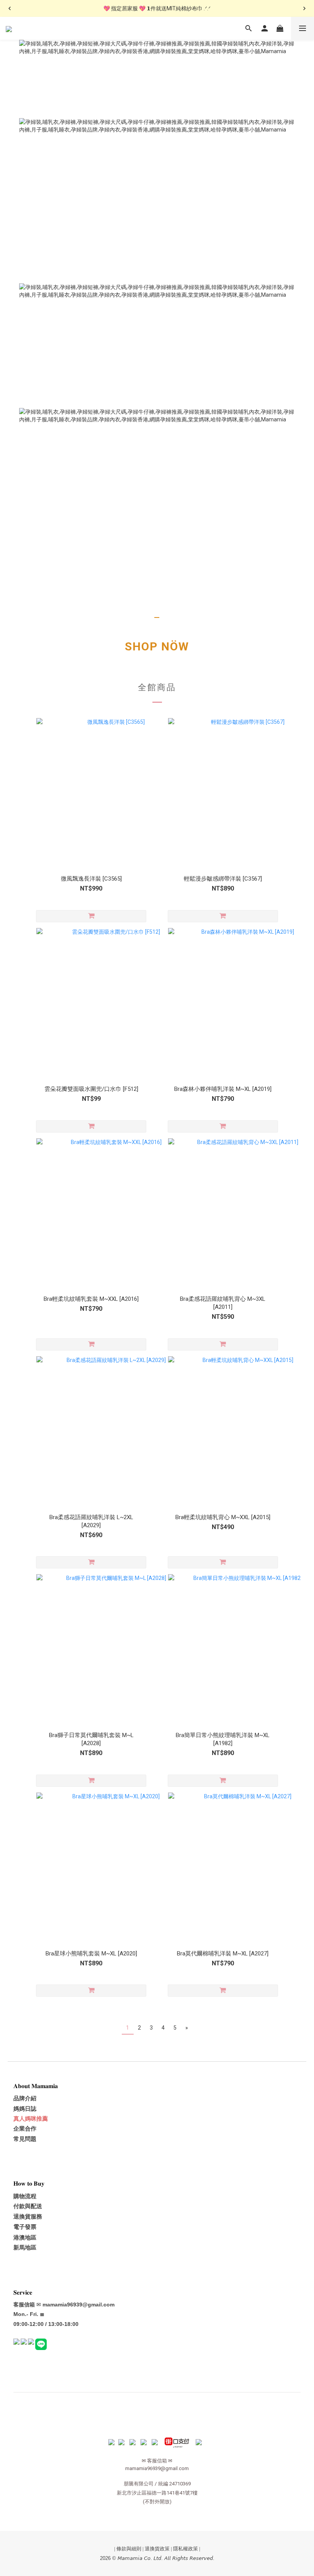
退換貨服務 (28, 2217)
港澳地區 (25, 2238)
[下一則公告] (304, 8)
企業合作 (25, 2129)
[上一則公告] (10, 8)
